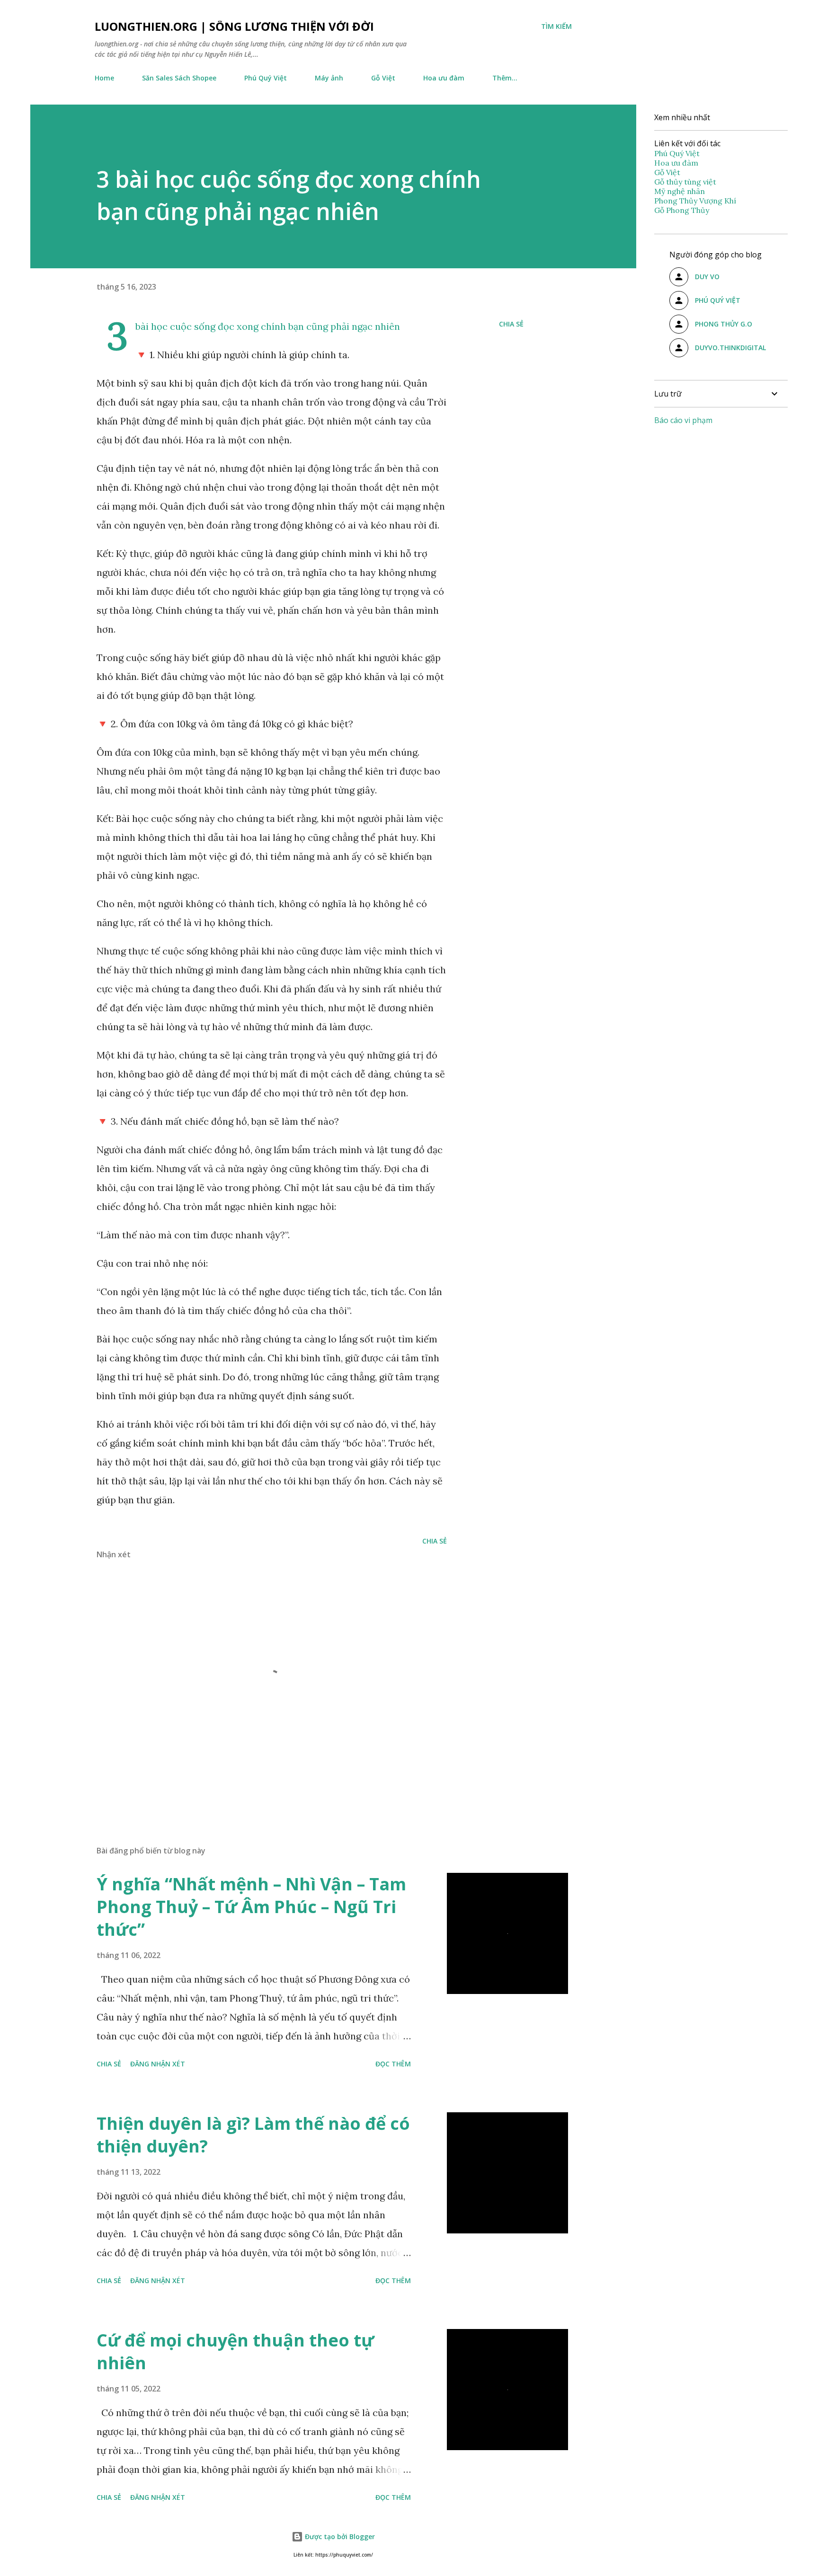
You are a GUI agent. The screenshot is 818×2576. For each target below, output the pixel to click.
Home (104, 78)
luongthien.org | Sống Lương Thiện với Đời (234, 26)
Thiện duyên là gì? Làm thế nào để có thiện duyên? (253, 2135)
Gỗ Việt (383, 78)
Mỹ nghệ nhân (680, 191)
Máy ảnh (329, 78)
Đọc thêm (393, 2064)
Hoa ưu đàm (444, 78)
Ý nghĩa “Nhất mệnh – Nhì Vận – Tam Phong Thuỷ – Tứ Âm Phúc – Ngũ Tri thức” (251, 1907)
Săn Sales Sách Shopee (179, 78)
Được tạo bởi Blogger (339, 2536)
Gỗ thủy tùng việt (685, 182)
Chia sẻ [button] (511, 324)
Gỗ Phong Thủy (682, 210)
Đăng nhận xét (158, 2064)
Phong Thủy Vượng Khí (695, 201)
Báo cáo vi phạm (683, 420)
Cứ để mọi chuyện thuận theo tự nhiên (235, 2351)
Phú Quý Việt (266, 78)
